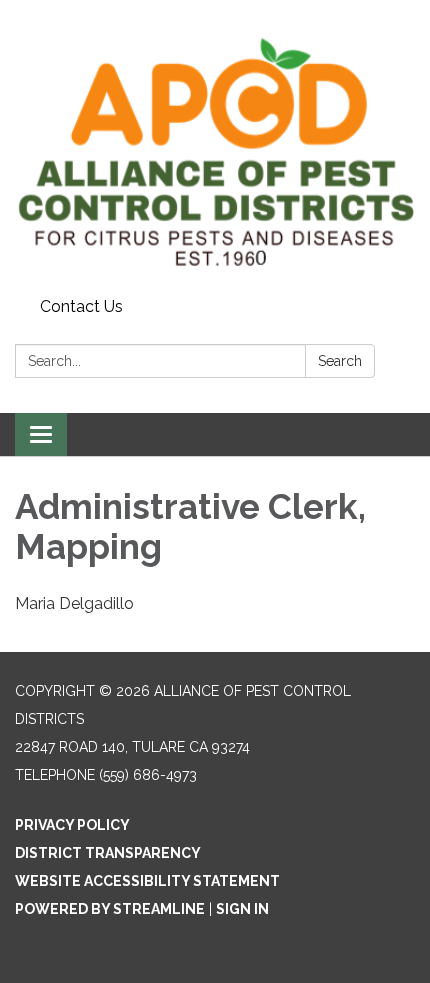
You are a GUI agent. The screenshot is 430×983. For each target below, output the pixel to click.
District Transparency (108, 853)
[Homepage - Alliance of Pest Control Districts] (215, 145)
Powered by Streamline (110, 909)
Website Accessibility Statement (147, 881)
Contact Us (81, 306)
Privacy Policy (72, 825)
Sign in (242, 909)
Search (340, 361)
